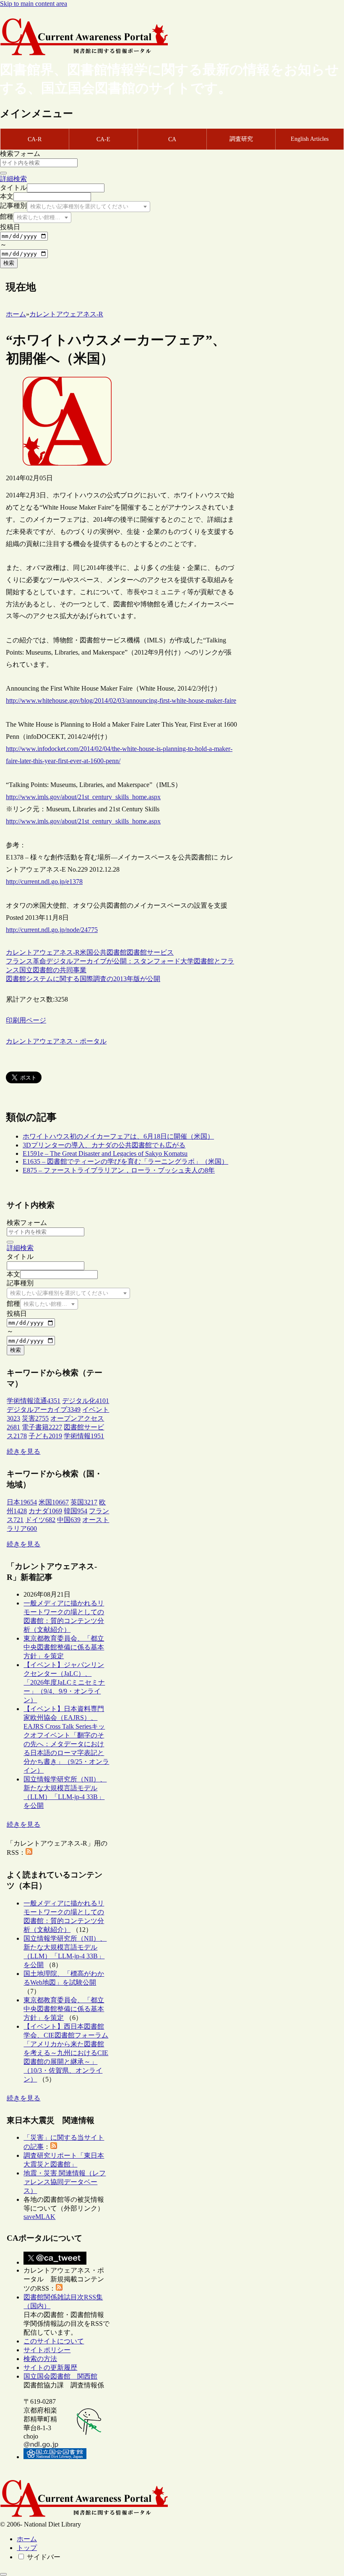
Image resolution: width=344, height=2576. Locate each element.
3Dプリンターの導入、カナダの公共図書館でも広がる (104, 1145)
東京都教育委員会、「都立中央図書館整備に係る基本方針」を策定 (64, 1647)
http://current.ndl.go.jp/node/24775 (52, 930)
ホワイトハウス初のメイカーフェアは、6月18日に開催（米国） (118, 1136)
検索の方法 (40, 2359)
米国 (86, 952)
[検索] (3, 173)
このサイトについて (54, 2341)
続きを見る (23, 1451)
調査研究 (241, 139)
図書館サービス (150, 952)
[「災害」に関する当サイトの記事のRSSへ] (54, 2147)
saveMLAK (39, 2217)
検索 (9, 263)
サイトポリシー (47, 2350)
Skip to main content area (34, 4)
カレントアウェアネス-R (43, 952)
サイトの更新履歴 (50, 2368)
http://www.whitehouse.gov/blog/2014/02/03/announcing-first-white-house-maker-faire (121, 700)
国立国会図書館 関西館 (60, 2376)
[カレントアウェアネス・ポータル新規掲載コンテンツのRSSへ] (59, 2288)
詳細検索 (13, 179)
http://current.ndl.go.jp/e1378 (44, 882)
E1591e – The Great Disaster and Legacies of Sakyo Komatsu (105, 1153)
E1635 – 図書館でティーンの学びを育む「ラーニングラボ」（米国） (125, 1161)
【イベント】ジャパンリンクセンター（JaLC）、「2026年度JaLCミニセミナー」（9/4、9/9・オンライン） (64, 1682)
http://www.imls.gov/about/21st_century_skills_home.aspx (83, 797)
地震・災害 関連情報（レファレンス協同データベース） (65, 2182)
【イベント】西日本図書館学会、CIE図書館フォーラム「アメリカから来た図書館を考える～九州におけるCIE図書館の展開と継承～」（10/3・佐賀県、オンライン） (66, 2053)
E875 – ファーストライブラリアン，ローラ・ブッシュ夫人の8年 (119, 1170)
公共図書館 (110, 952)
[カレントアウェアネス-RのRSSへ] (29, 1852)
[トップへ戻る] (3, 2574)
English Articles (310, 139)
